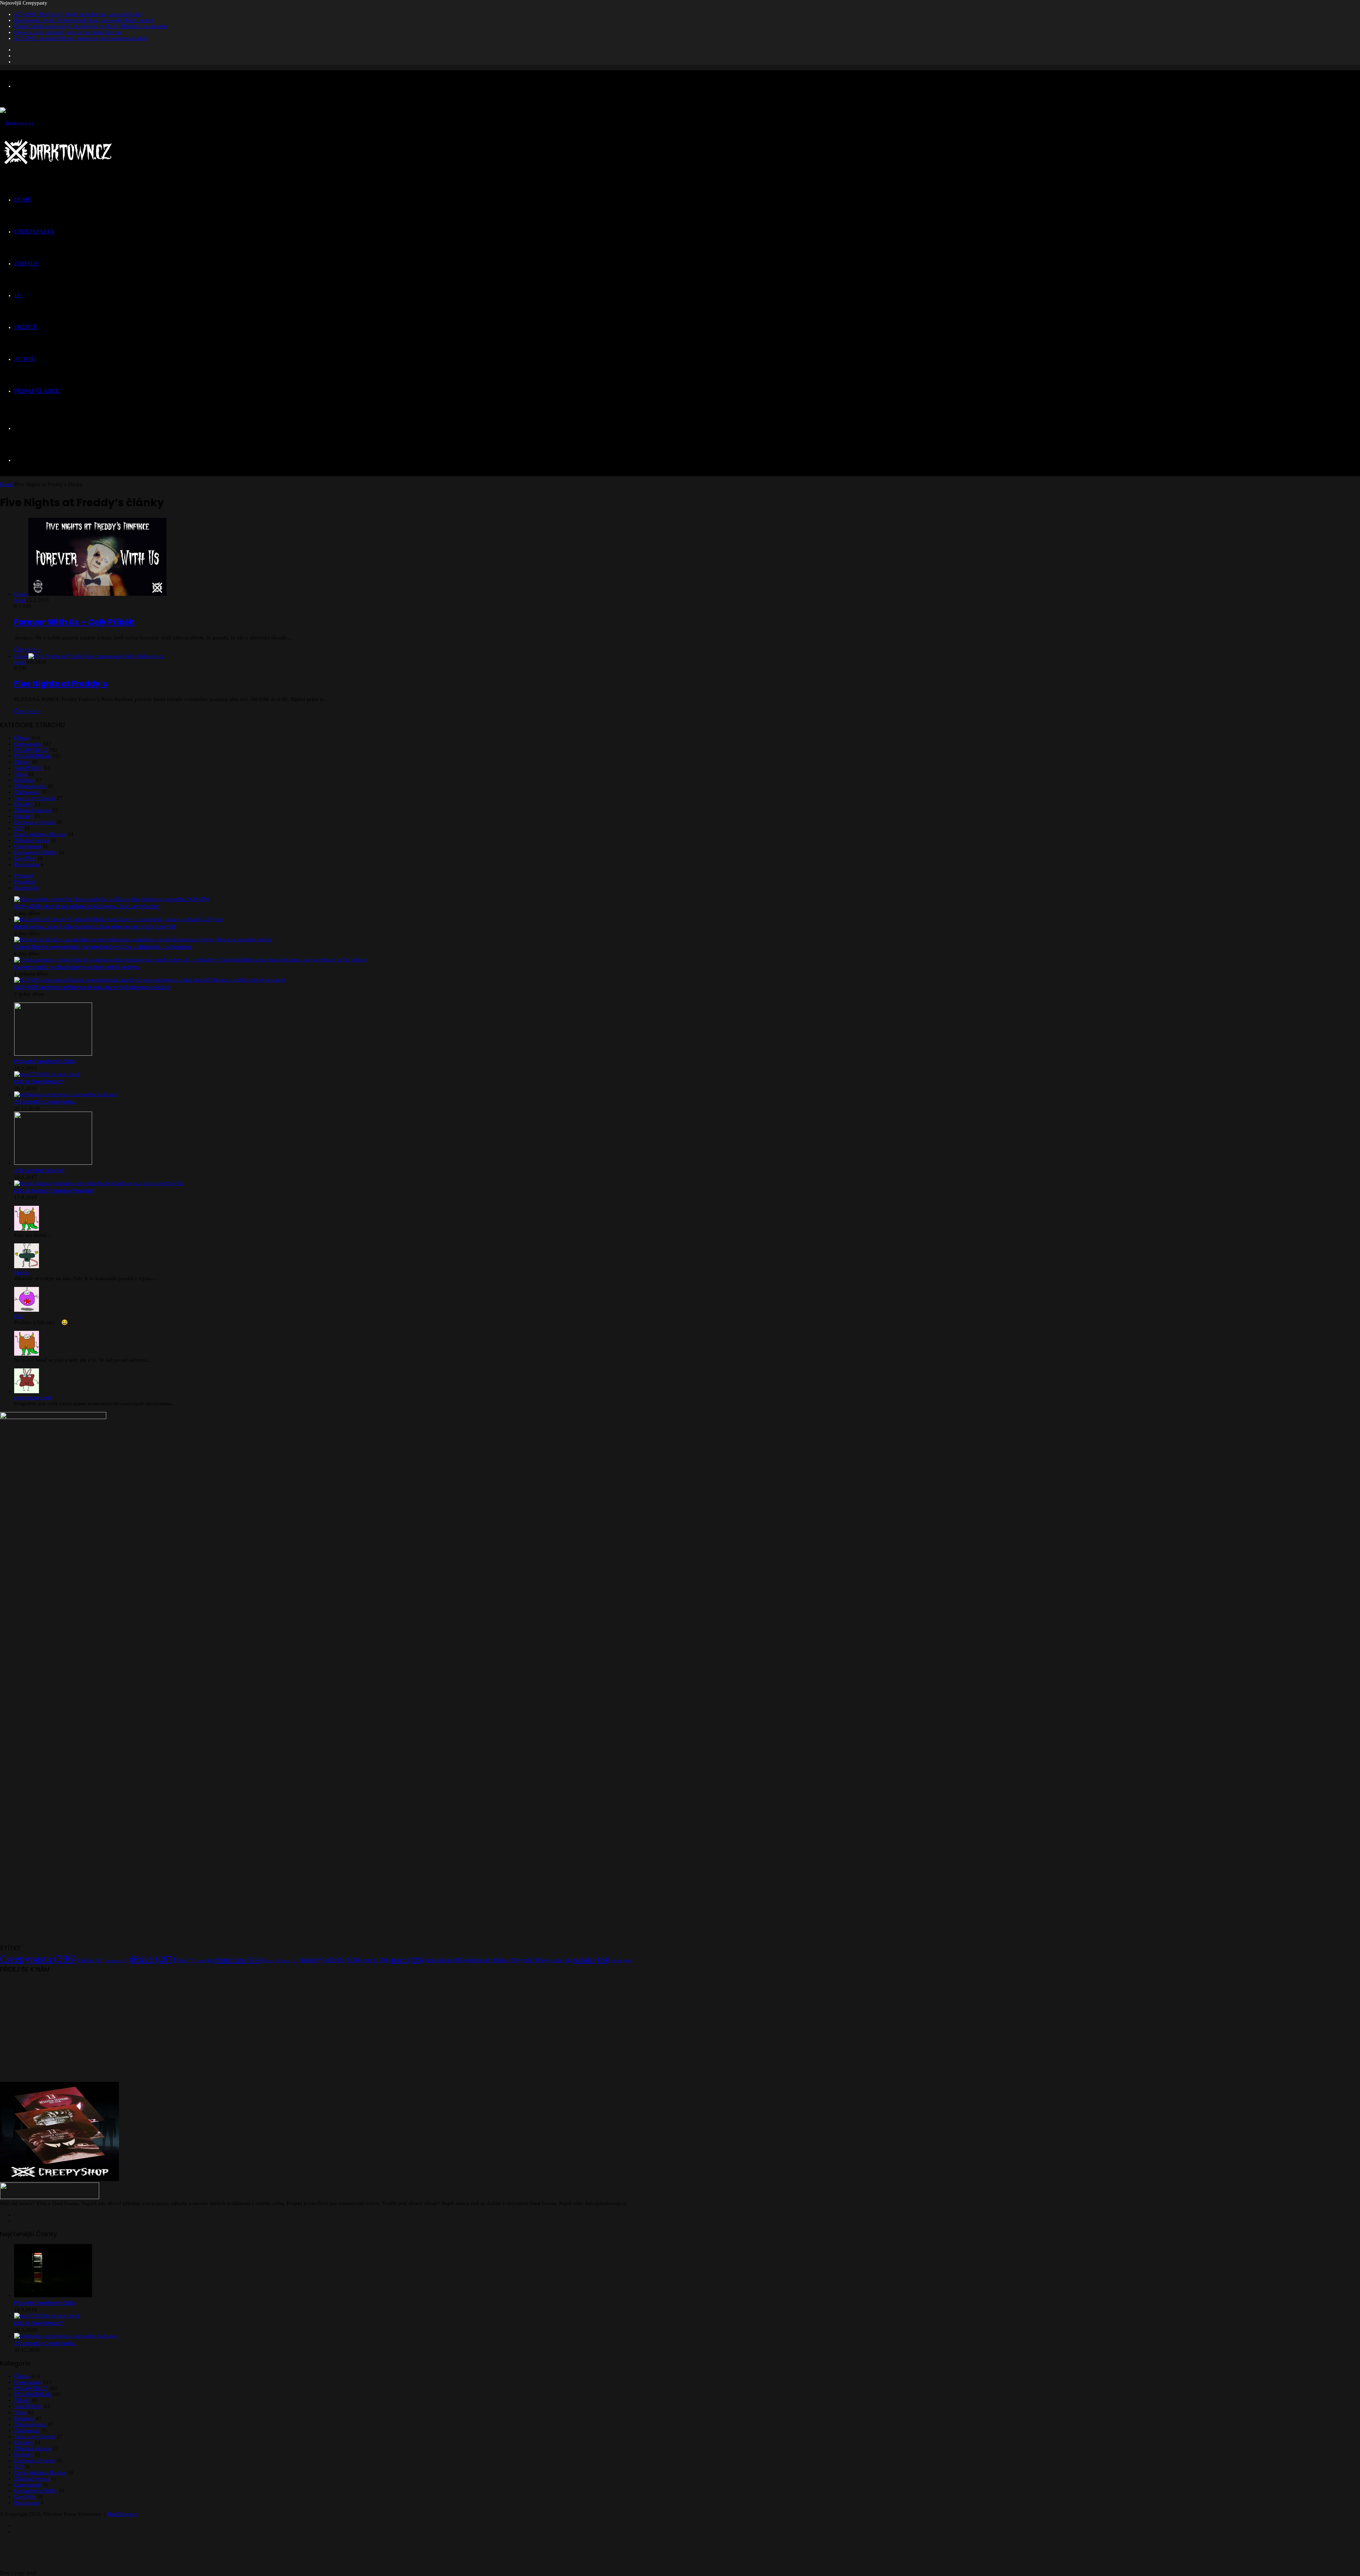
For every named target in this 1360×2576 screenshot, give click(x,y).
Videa (21, 774)
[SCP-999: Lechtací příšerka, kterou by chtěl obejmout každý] (150, 980)
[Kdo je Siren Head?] (47, 1074)
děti (186, 1960)
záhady (621, 1961)
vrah (533, 1960)
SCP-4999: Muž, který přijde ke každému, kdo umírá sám (78, 14)
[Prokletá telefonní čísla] (53, 1054)
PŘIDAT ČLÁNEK (37, 391)
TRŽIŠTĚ (26, 327)
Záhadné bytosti (32, 840)
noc (291, 1961)
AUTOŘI (25, 359)
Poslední (24, 876)
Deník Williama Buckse (40, 834)
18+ (19, 295)
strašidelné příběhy (492, 1960)
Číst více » (27, 649)
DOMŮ (23, 200)
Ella (18, 1316)
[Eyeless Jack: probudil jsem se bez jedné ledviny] (191, 960)
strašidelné (445, 1960)
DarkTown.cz (123, 2514)
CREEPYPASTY (34, 231)
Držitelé (91, 1961)
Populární (25, 882)
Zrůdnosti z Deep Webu (45, 1101)
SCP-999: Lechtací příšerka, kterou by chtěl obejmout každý (81, 38)
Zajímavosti (27, 792)
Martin (21, 1272)
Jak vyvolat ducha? (39, 1170)
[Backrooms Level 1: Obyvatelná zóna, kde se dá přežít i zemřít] (119, 919)
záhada (591, 1960)
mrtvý (274, 1961)
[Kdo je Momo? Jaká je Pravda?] (99, 1183)
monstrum (239, 1960)
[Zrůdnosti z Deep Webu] (66, 1094)
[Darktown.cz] (17, 123)
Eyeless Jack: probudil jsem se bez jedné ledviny (68, 32)
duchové (117, 1961)
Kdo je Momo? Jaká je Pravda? (54, 1190)
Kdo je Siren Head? (39, 1081)
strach (406, 1960)
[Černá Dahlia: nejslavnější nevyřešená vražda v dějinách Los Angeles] (143, 939)
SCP (19, 828)
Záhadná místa (30, 786)
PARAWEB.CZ (31, 750)
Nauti (20, 600)
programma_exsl (33, 1397)
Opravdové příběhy (36, 852)
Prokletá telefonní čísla (44, 1061)
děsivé (152, 1959)
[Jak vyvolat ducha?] (53, 1163)
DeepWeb (25, 858)
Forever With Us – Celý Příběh (74, 622)
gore (205, 1961)
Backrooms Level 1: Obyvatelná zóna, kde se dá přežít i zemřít (84, 20)
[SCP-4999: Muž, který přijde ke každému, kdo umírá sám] (112, 899)
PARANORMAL (32, 756)
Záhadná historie (33, 810)
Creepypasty (28, 744)
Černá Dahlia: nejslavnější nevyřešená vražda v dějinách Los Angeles (91, 26)
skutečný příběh (329, 1960)
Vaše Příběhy (29, 768)
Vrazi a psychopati (35, 798)
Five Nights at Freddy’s (61, 684)
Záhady (22, 762)
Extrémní (24, 780)
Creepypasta (28, 846)
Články (22, 738)
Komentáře (26, 888)
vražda (560, 1960)
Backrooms (27, 864)
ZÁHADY (27, 263)
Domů (7, 484)
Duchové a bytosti (34, 822)
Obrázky (24, 804)
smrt (374, 1960)
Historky (24, 816)
